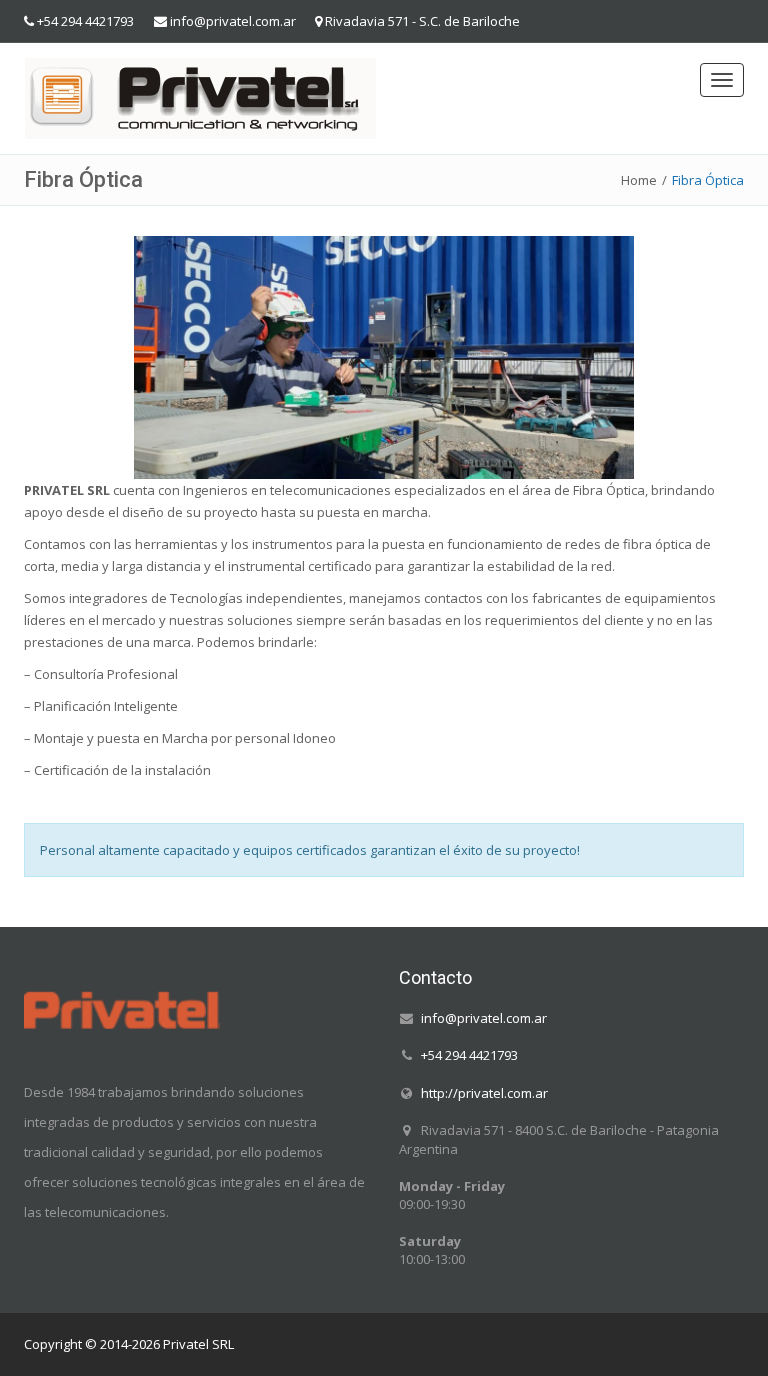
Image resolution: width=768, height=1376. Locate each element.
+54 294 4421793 (85, 21)
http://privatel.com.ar (484, 1092)
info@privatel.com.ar (233, 21)
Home (639, 180)
